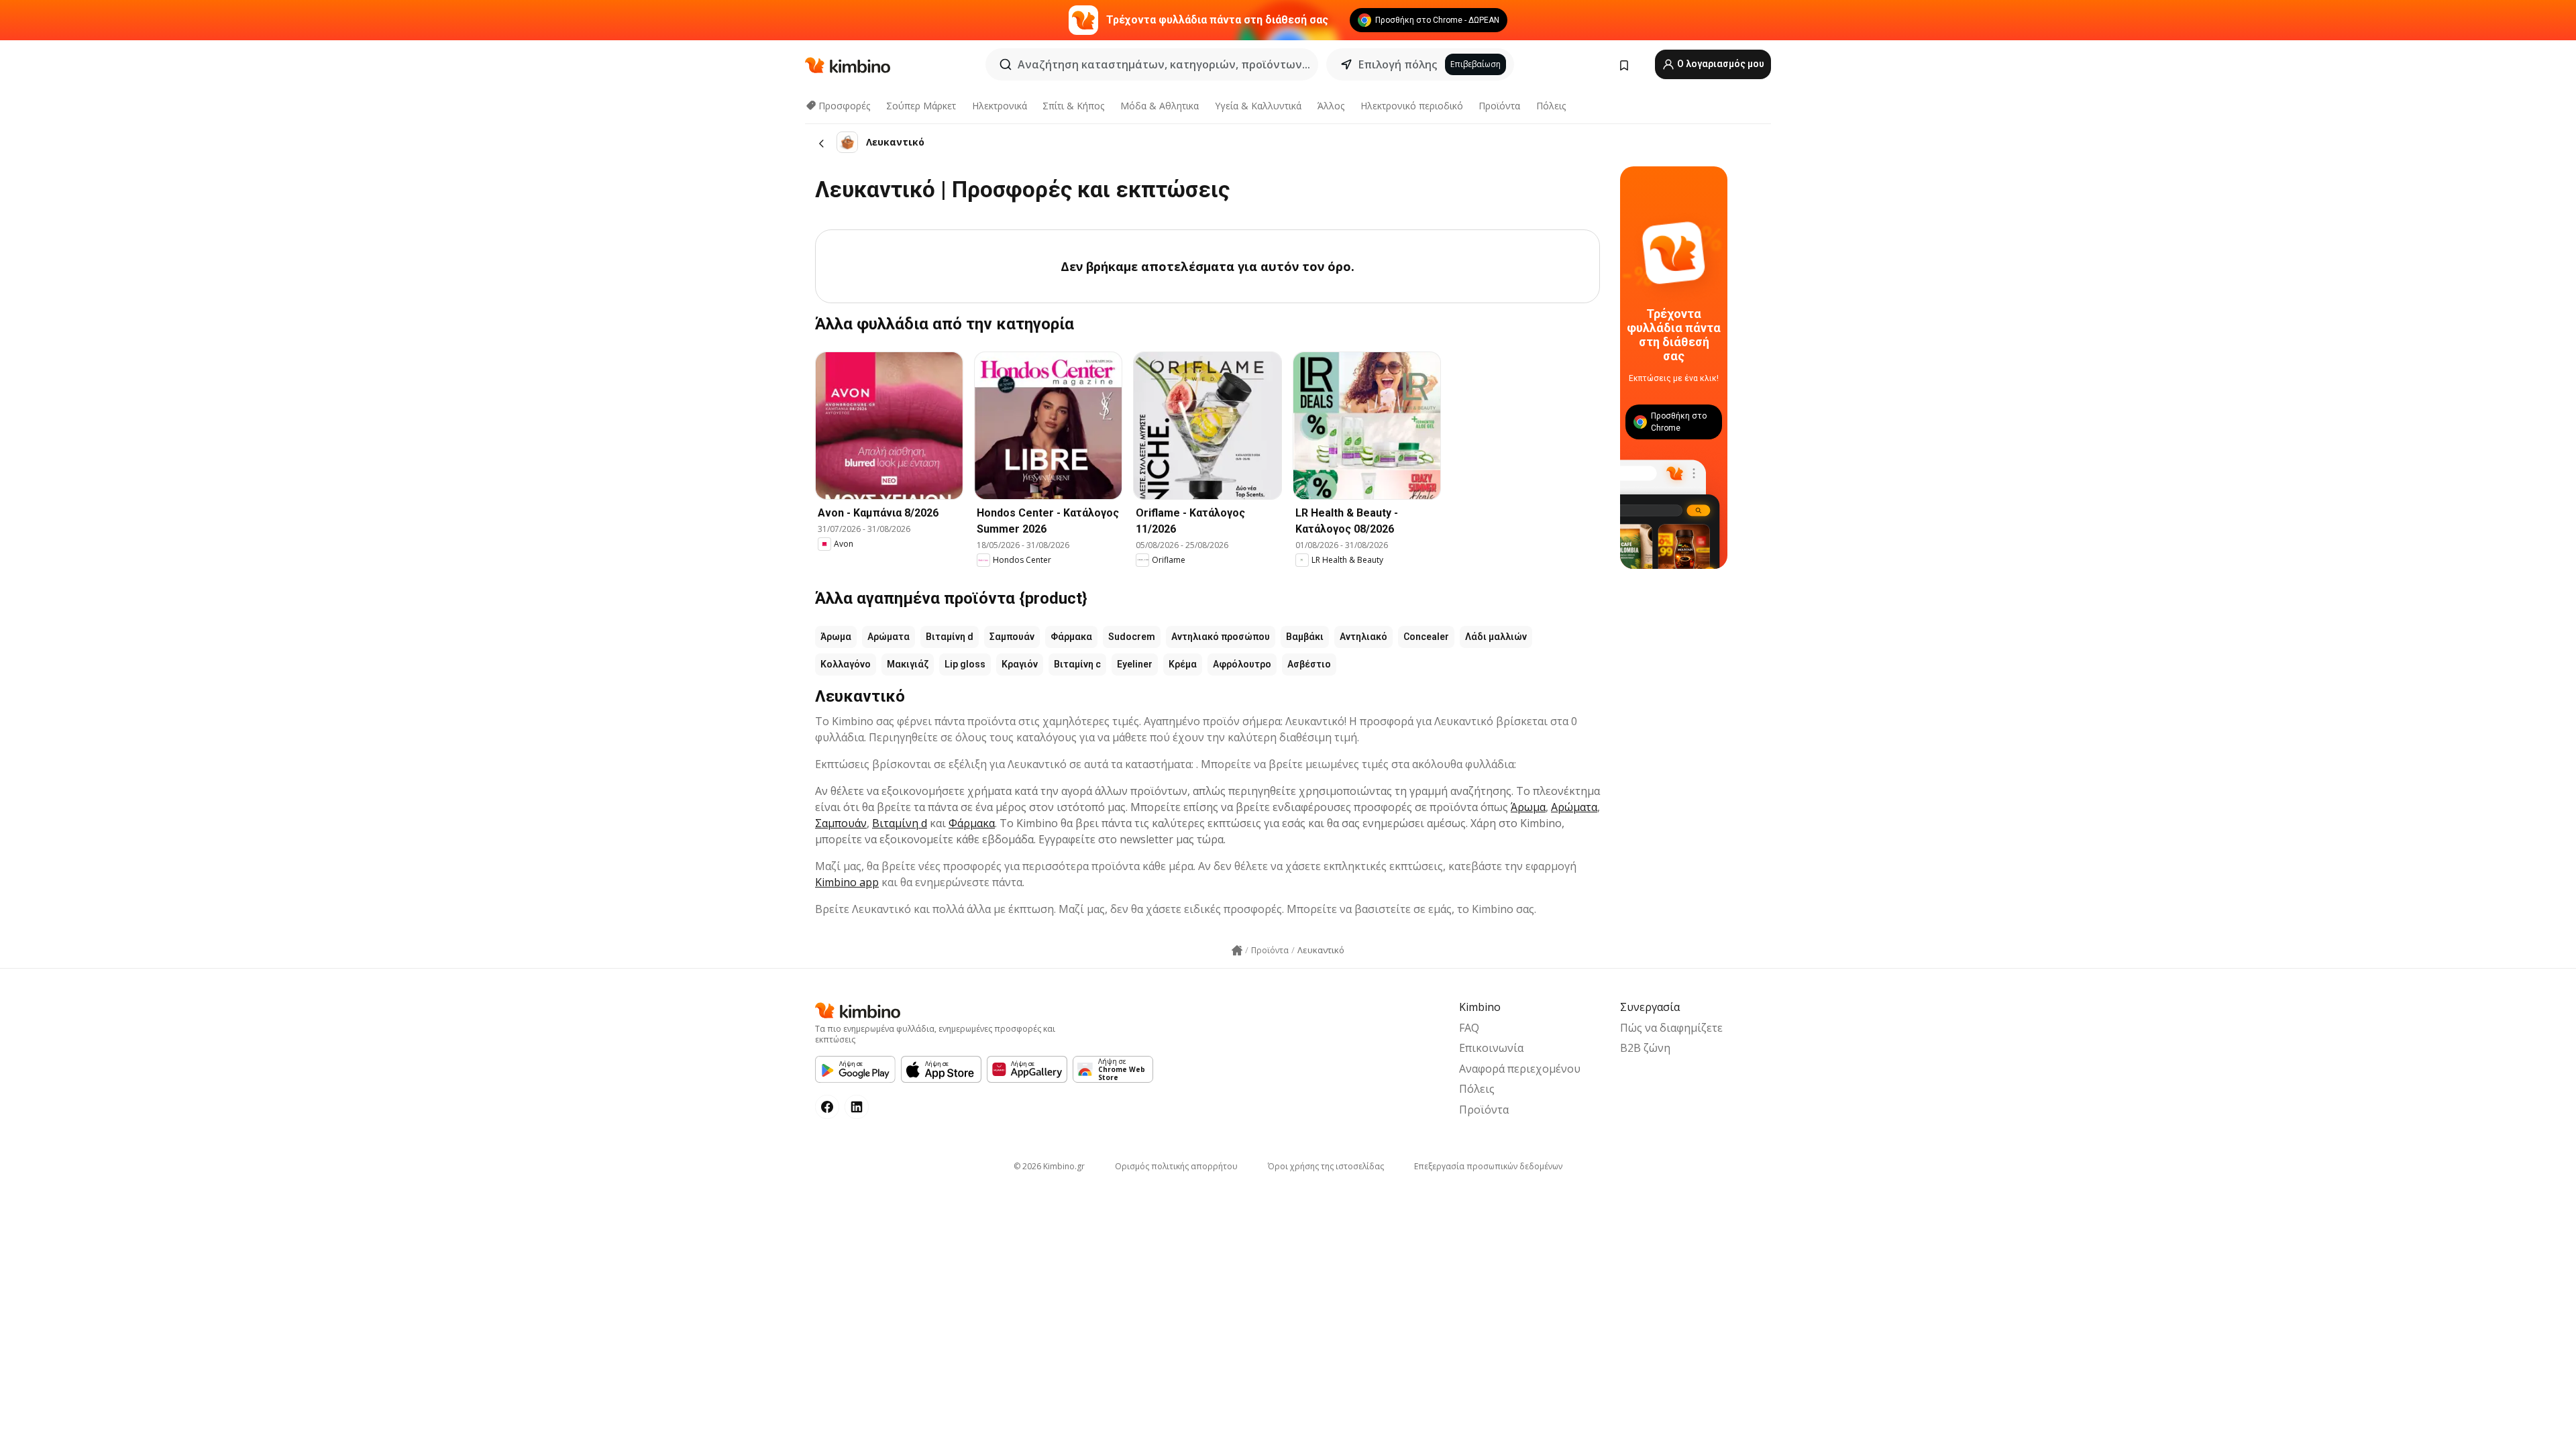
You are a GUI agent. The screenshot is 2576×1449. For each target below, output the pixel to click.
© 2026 (1049, 1166)
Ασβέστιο (1309, 664)
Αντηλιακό (1363, 637)
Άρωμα (836, 637)
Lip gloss (965, 664)
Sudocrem (1132, 637)
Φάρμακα (1071, 637)
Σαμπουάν (1012, 637)
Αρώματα (889, 637)
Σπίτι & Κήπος (1073, 106)
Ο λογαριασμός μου (1720, 64)
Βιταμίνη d (950, 637)
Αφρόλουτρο (1242, 664)
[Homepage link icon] (1237, 951)
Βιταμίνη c (1077, 664)
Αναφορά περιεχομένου (1520, 1069)
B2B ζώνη (1645, 1048)
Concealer (1426, 637)
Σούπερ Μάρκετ (921, 106)
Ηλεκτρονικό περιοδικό (1412, 106)
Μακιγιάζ (908, 664)
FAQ (1469, 1028)
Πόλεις (1551, 106)
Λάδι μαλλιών (1496, 637)
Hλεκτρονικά (1000, 106)
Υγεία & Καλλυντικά (1258, 106)
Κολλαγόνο (846, 664)
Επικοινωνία (1491, 1048)
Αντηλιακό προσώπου (1221, 637)
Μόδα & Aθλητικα (1160, 106)
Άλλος (1331, 106)
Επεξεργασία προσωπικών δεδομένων (1488, 1166)
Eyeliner (1135, 664)
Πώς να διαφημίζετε (1671, 1028)
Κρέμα (1183, 664)
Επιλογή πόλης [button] (1398, 64)
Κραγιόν (1020, 664)
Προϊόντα (1499, 106)
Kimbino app (847, 882)
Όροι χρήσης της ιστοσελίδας (1326, 1166)
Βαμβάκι (1305, 637)
